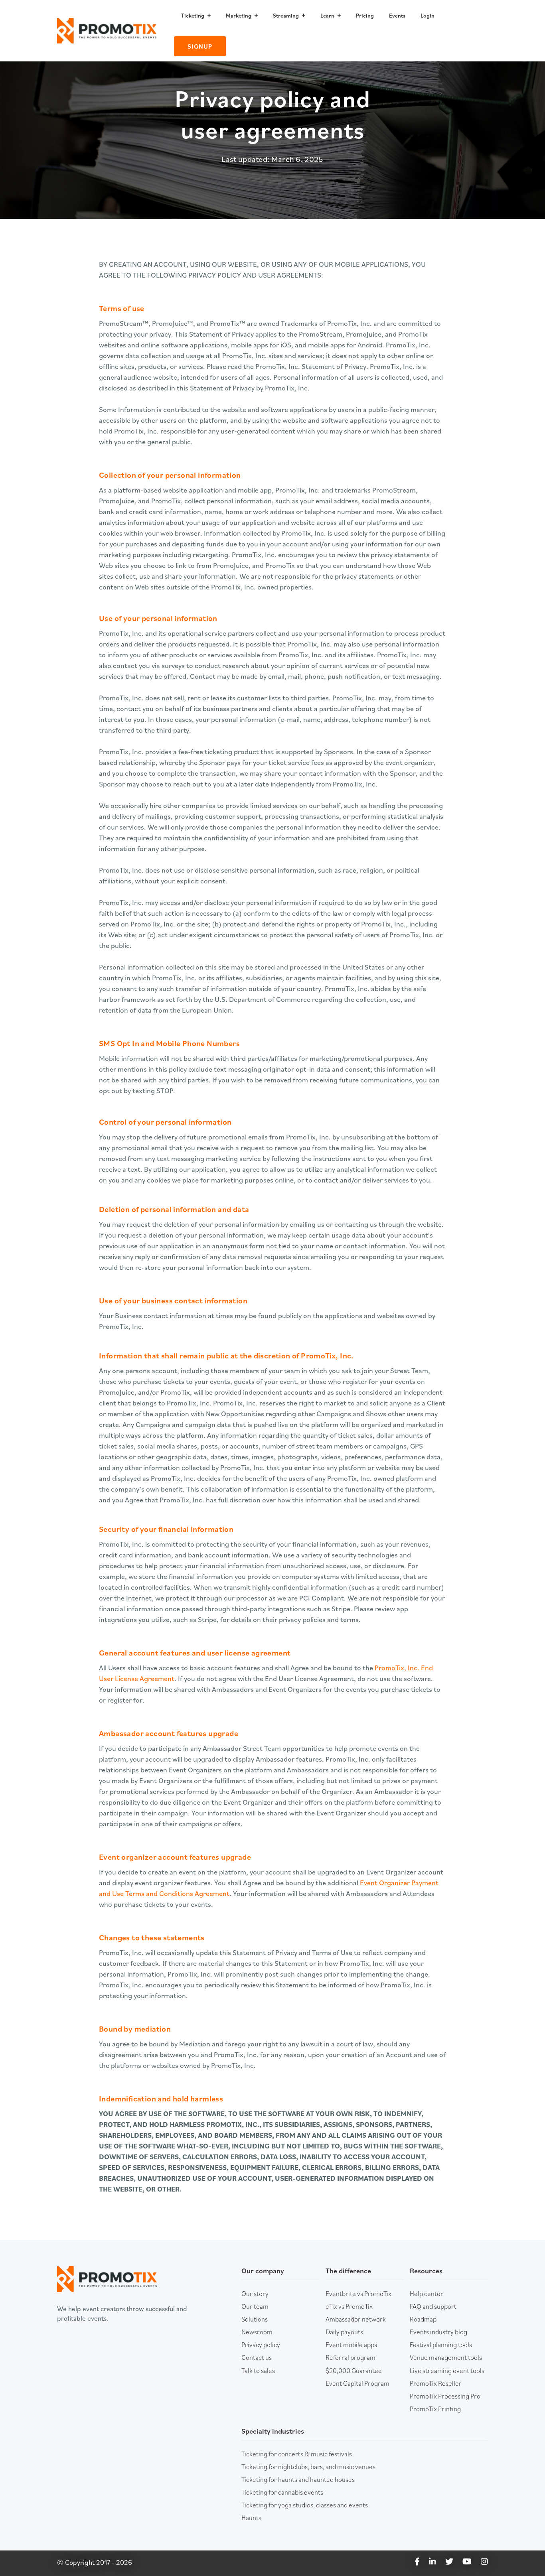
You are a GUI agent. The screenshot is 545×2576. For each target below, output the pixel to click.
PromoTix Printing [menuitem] (435, 2409)
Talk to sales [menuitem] (258, 2371)
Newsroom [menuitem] (257, 2332)
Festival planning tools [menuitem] (441, 2345)
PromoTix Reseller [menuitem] (436, 2383)
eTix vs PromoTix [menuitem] (349, 2306)
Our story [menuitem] (255, 2294)
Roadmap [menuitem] (423, 2319)
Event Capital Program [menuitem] (357, 2383)
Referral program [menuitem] (350, 2357)
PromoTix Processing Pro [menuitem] (445, 2396)
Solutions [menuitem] (255, 2319)
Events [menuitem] (397, 16)
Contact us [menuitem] (257, 2357)
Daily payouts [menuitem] (344, 2332)
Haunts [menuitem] (251, 2518)
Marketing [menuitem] (239, 16)
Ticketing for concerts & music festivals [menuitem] (297, 2454)
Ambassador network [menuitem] (356, 2319)
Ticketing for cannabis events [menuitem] (282, 2492)
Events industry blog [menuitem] (438, 2332)
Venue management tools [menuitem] (446, 2357)
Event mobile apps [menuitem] (351, 2345)
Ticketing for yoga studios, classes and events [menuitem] (305, 2505)
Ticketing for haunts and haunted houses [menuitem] (298, 2479)
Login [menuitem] (428, 16)
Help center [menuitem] (427, 2294)
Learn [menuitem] (327, 16)
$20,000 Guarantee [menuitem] (354, 2371)
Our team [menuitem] (255, 2306)
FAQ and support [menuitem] (433, 2306)
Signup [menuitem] (200, 46)
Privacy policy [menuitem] (261, 2345)
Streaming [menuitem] (286, 16)
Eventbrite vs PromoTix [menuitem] (358, 2294)
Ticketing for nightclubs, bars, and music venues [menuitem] (308, 2467)
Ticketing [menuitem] (193, 16)
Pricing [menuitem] (365, 16)
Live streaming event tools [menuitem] (447, 2371)
